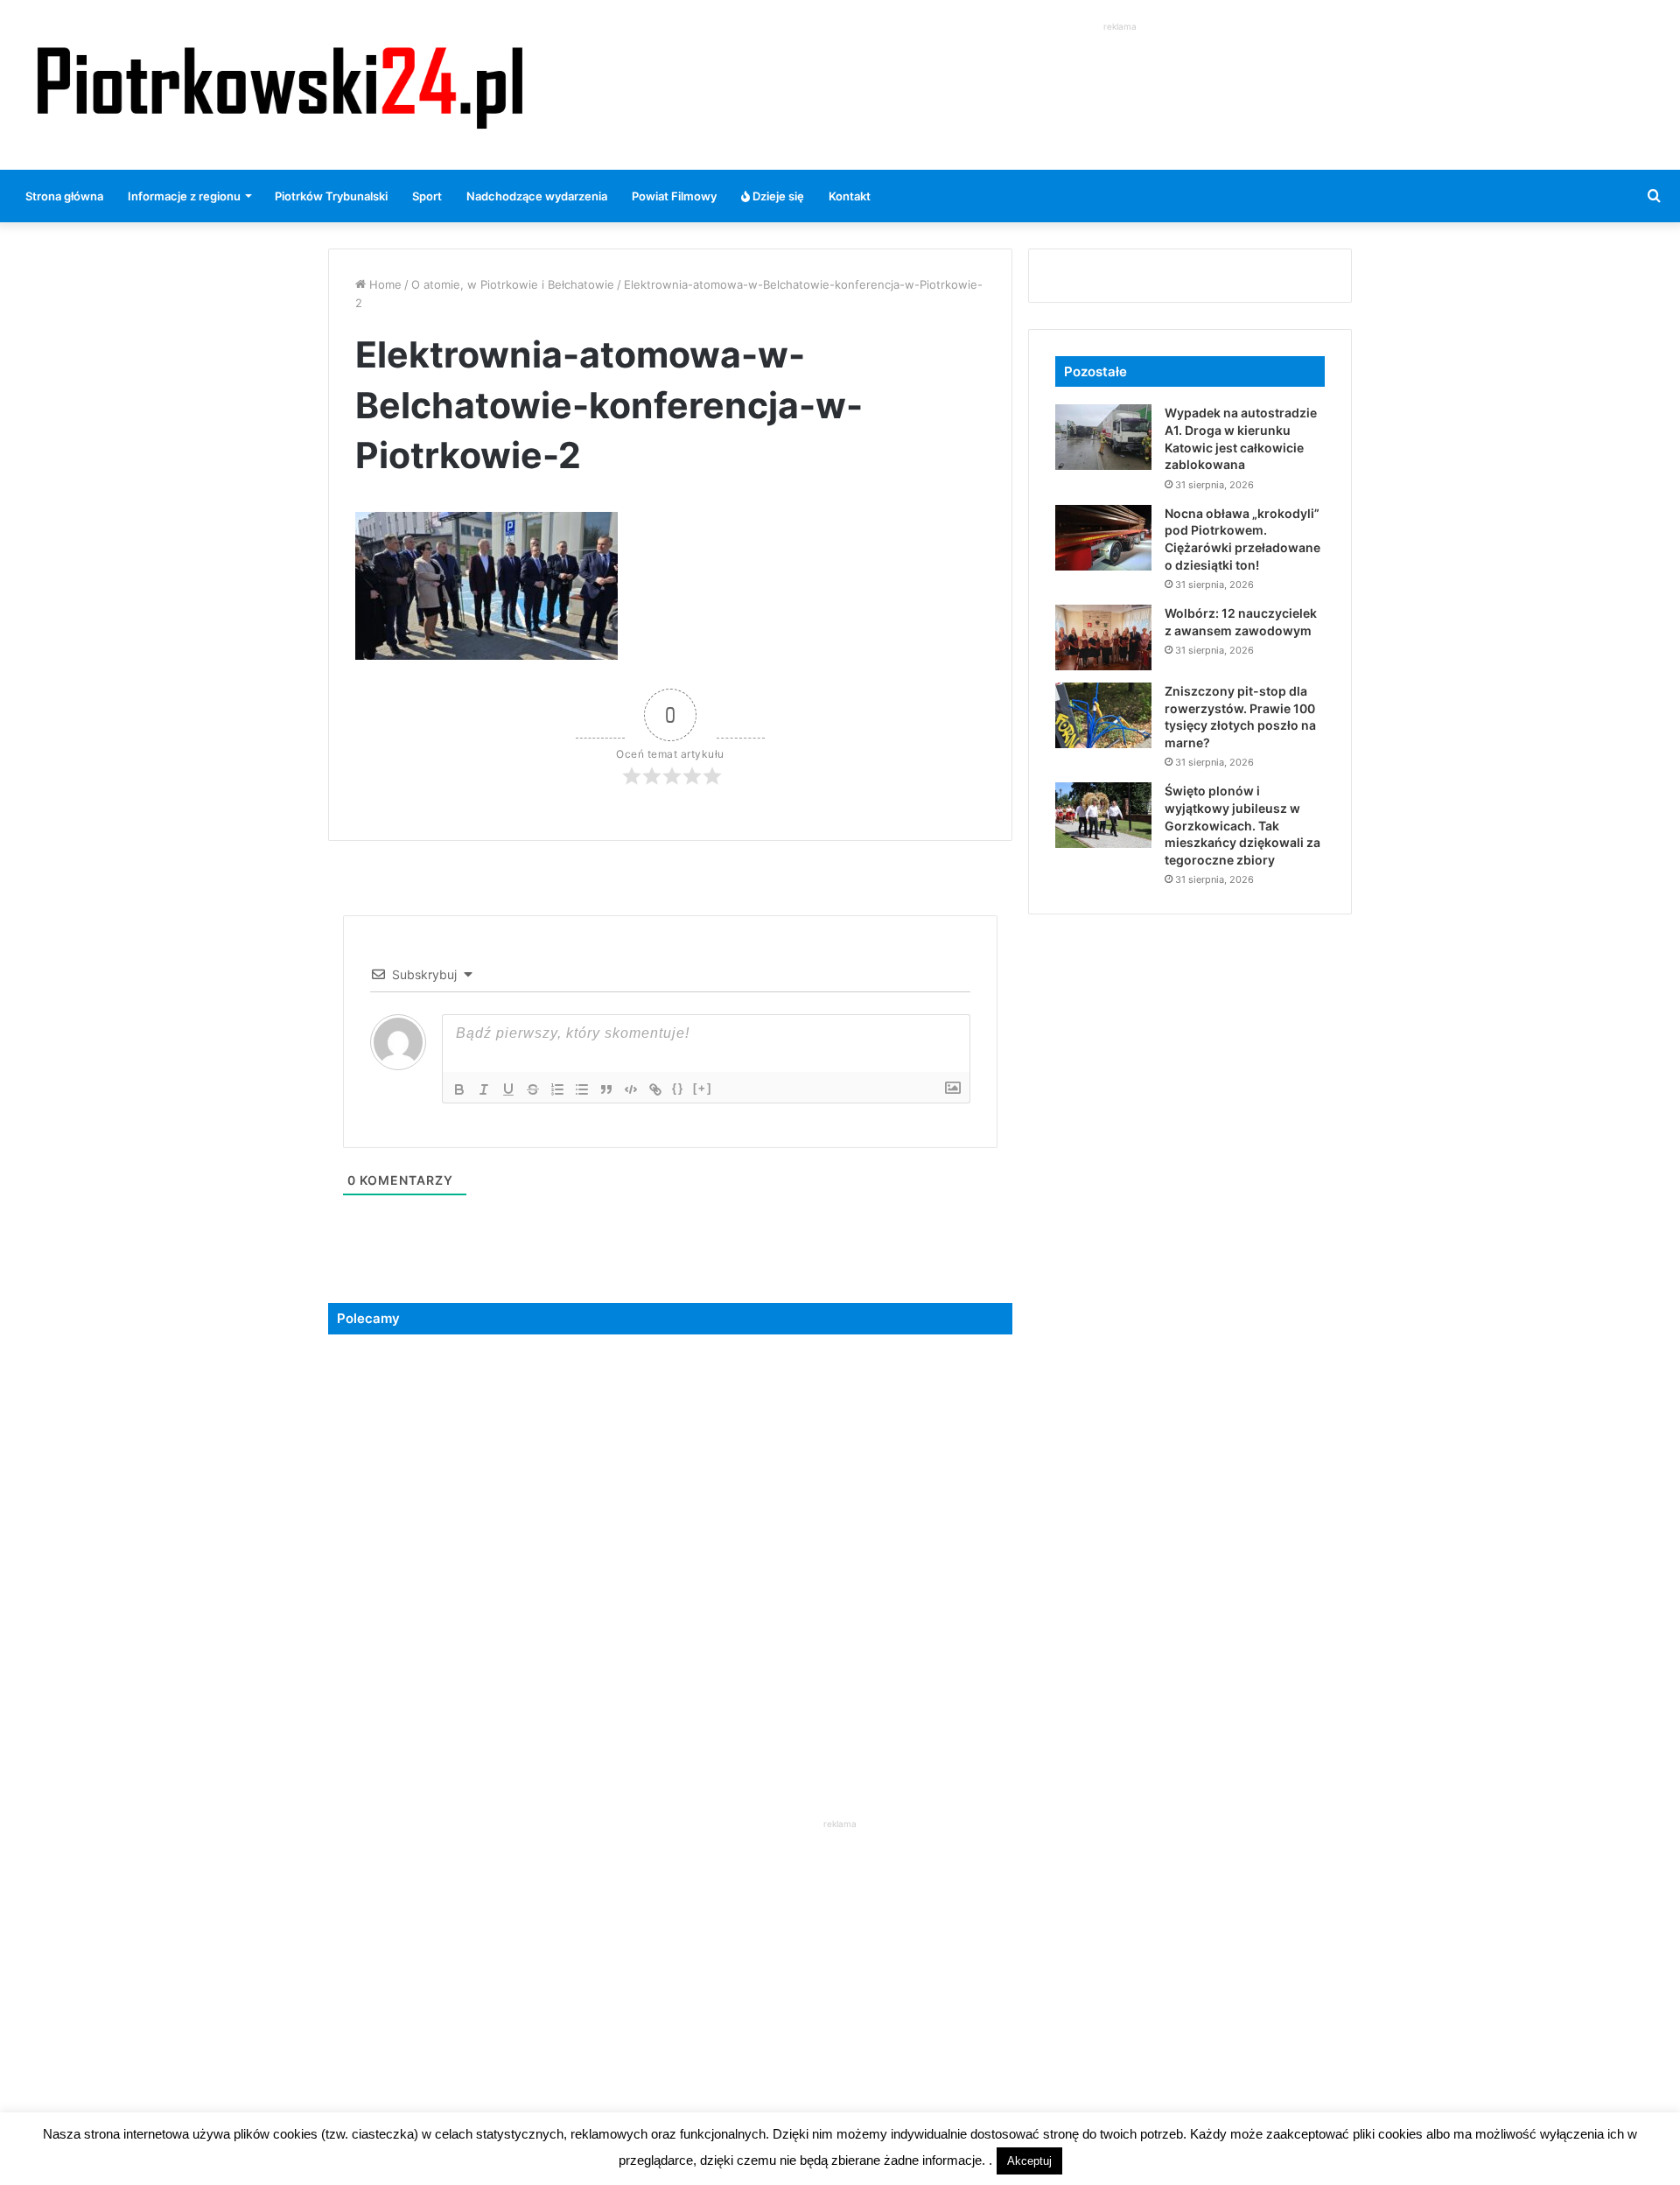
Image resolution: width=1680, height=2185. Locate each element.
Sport (427, 196)
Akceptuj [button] (1029, 2161)
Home (384, 284)
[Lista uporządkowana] (557, 1089)
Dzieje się (777, 196)
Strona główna (64, 196)
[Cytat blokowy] (606, 1089)
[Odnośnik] (655, 1089)
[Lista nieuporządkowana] (582, 1089)
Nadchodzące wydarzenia (537, 196)
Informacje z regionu (184, 196)
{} (678, 1088)
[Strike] (533, 1089)
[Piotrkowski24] (280, 85)
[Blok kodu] (631, 1089)
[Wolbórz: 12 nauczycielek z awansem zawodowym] (1103, 637)
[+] (703, 1088)
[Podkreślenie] (508, 1089)
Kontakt (850, 196)
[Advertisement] (1120, 75)
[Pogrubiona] (459, 1089)
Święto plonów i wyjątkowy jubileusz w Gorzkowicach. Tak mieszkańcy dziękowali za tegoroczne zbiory (1242, 825)
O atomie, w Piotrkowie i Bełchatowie (513, 284)
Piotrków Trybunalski (331, 196)
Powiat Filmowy (674, 196)
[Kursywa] (484, 1089)
